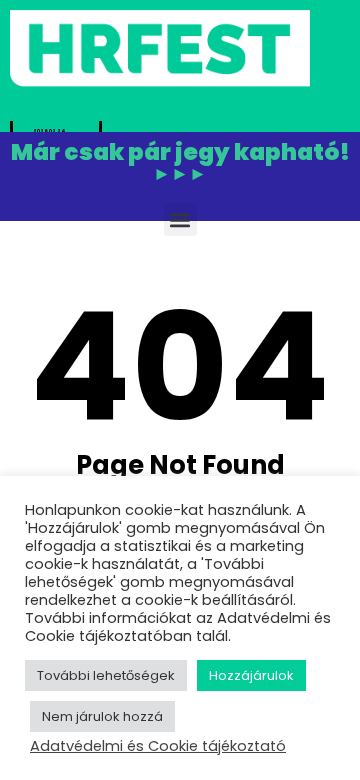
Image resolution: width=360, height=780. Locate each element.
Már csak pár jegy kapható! (180, 163)
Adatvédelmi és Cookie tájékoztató (158, 746)
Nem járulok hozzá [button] (102, 716)
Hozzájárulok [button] (251, 675)
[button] (180, 219)
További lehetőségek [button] (106, 675)
